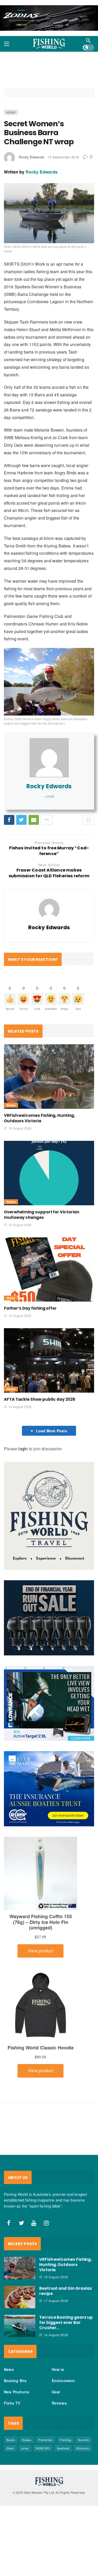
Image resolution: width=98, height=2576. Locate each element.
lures (25, 2448)
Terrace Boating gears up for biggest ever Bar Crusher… (66, 2322)
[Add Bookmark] (88, 820)
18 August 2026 (20, 1128)
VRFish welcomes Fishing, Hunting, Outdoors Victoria (39, 1118)
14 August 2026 (20, 1225)
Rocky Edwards (31, 157)
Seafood (63, 2448)
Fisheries (45, 2440)
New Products (17, 2392)
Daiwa (27, 2440)
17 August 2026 (56, 2301)
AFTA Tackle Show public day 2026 (40, 1399)
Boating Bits (15, 2381)
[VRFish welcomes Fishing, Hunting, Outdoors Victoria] (49, 1077)
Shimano (83, 2448)
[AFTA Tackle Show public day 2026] (49, 1360)
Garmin (84, 2440)
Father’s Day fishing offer (30, 1308)
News (11, 112)
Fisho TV (12, 2403)
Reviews (59, 2403)
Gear (11, 1298)
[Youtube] (34, 2223)
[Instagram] (47, 2223)
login (23, 1449)
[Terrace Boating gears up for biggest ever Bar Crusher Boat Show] (20, 2326)
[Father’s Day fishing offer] (49, 1270)
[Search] (88, 40)
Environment (63, 2381)
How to (58, 2369)
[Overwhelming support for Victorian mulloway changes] (49, 1173)
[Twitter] (21, 2223)
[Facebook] (9, 2223)
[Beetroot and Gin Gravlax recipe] (20, 2297)
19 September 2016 (63, 157)
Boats (11, 2440)
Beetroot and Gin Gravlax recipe (66, 2291)
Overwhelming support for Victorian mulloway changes (41, 1215)
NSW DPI (43, 2448)
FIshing (65, 2440)
